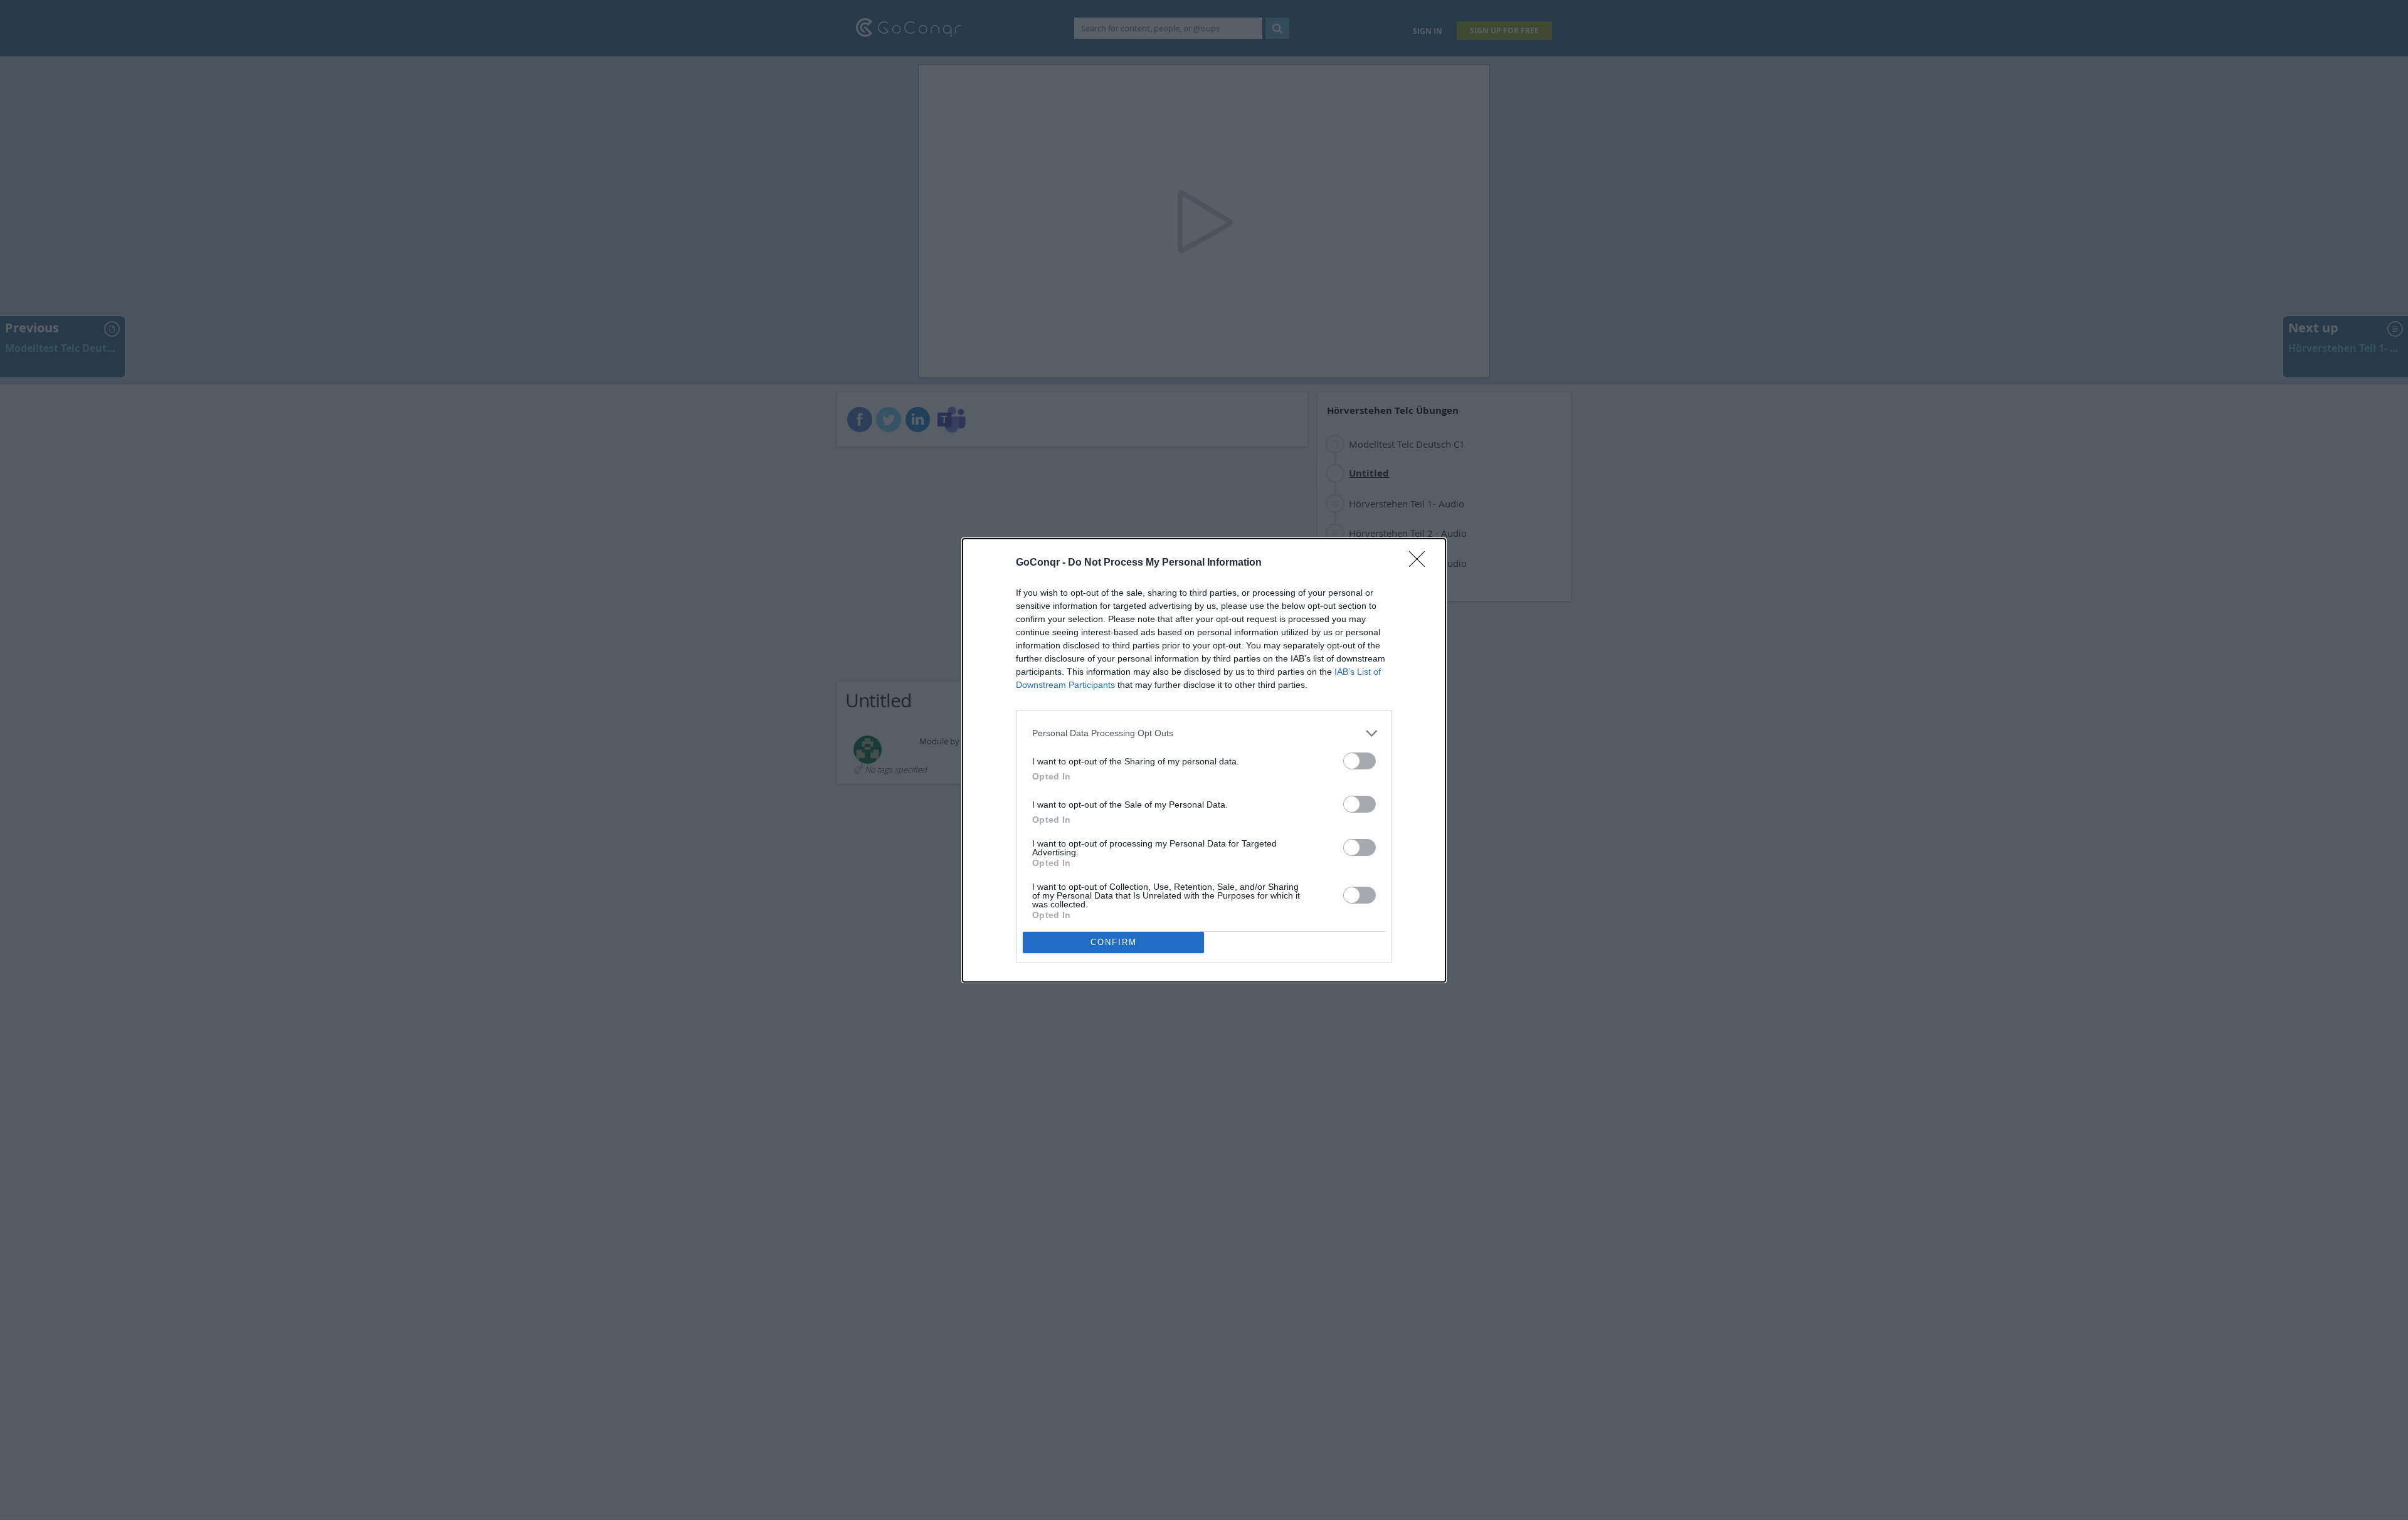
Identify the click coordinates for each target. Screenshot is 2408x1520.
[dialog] (1204, 760)
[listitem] (1204, 733)
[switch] (1360, 761)
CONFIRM (1114, 942)
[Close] (1421, 563)
